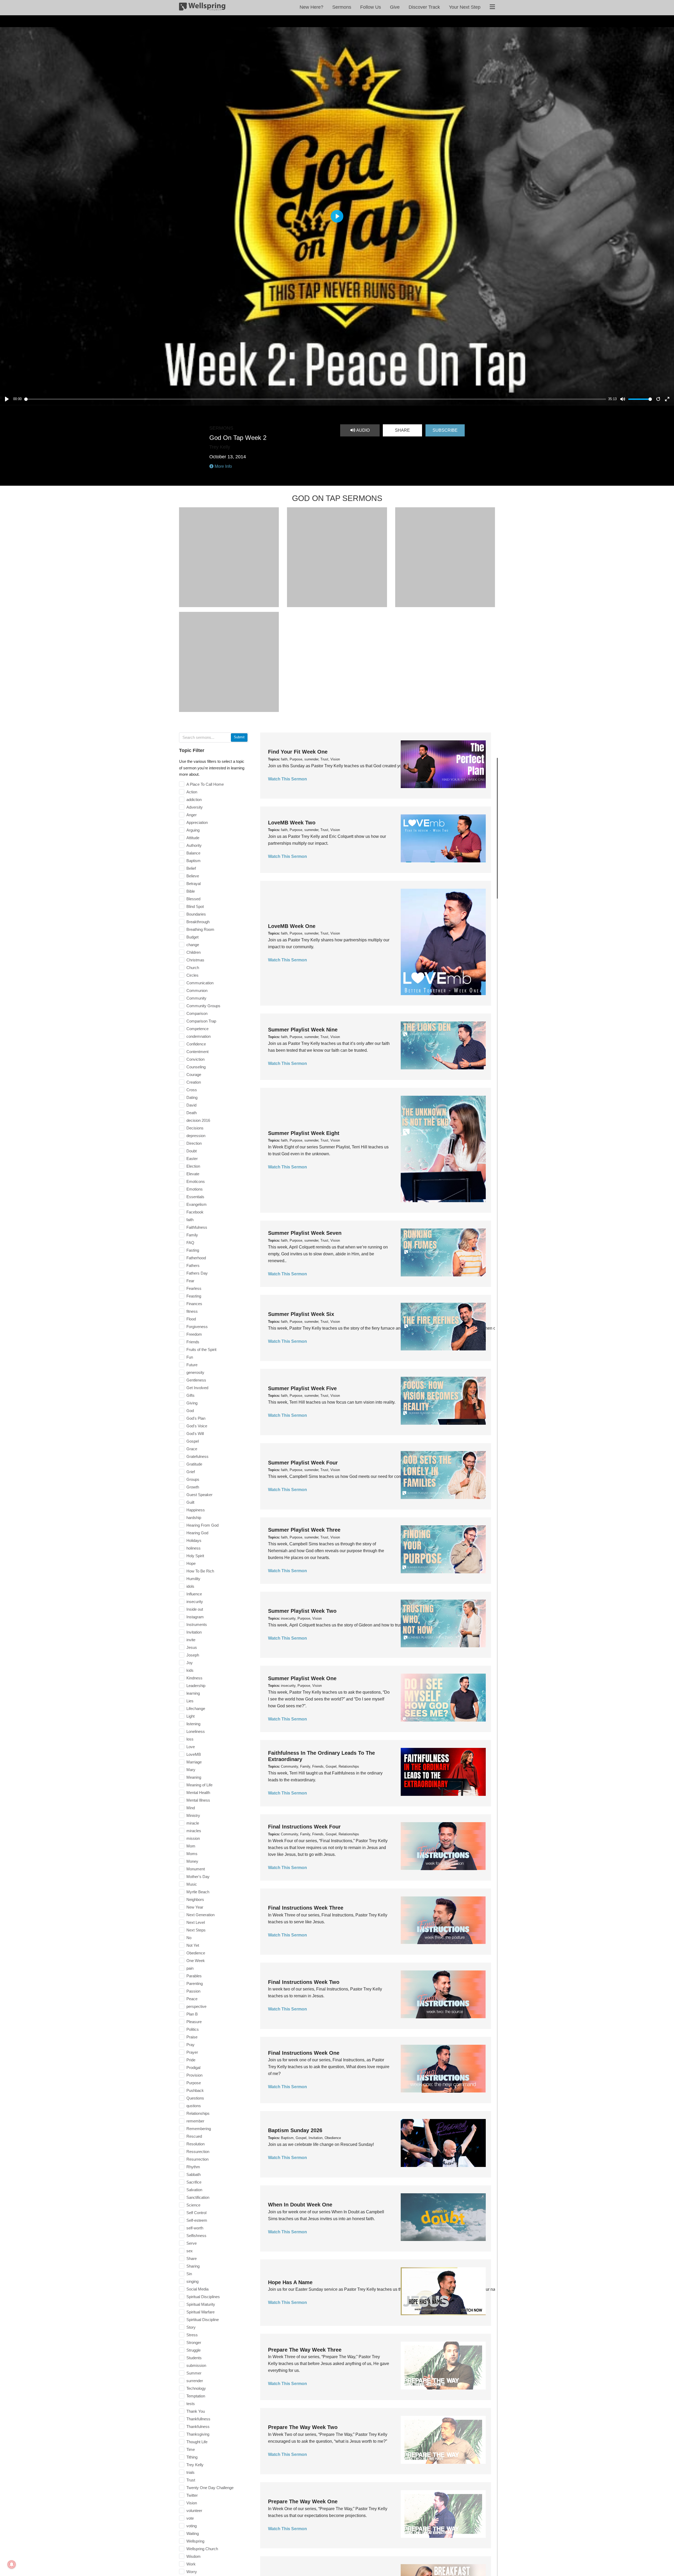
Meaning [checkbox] (194, 1777)
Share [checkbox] (192, 2258)
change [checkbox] (193, 945)
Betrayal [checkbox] (194, 884)
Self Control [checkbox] (196, 2213)
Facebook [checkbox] (195, 1212)
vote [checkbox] (190, 2518)
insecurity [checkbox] (195, 1602)
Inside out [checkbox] (195, 1609)
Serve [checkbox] (192, 2243)
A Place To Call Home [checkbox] (205, 784)
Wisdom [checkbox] (194, 2556)
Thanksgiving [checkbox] (198, 2434)
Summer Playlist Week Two (302, 1611)
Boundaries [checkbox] (196, 914)
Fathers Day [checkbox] (197, 1273)
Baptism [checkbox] (194, 861)
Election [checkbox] (193, 1166)
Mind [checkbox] (191, 1808)
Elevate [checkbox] (193, 1174)
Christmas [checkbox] (195, 960)
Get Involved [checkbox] (197, 1388)
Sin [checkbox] (189, 2274)
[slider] (315, 399)
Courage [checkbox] (194, 1075)
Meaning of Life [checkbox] (199, 1785)
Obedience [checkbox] (196, 1953)
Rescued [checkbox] (194, 2136)
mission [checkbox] (193, 1838)
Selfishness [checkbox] (196, 2236)
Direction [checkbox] (194, 1143)
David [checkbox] (191, 1105)
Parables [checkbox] (194, 1976)
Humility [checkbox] (193, 1579)
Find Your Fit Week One (298, 752)
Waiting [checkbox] (193, 2533)
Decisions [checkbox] (195, 1128)
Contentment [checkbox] (197, 1052)
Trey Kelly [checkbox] (195, 2465)
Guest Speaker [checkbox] (199, 1495)
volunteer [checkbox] (194, 2511)
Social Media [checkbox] (197, 2289)
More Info (223, 466)
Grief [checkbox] (191, 1472)
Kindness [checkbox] (194, 1678)
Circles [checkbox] (192, 975)
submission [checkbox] (196, 2365)
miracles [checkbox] (194, 1831)
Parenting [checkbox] (195, 1983)
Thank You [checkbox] (196, 2411)
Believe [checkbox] (193, 876)
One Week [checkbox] (196, 1961)
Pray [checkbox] (190, 2045)
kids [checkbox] (190, 1670)
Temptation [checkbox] (196, 2396)
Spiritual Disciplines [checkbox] (203, 2297)
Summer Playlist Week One (302, 1678)
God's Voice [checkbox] (197, 1426)
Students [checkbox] (194, 2358)
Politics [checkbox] (193, 2029)
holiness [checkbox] (194, 1548)
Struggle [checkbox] (194, 2350)
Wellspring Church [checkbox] (202, 2549)
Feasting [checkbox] (194, 1296)
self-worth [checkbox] (195, 2228)
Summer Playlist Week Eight (304, 1133)
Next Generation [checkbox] (200, 1915)
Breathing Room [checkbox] (200, 929)
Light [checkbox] (190, 1716)
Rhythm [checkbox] (193, 2167)
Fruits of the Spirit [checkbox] (201, 1350)
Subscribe (445, 430)
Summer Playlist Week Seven (305, 1233)
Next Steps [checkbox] (196, 1930)
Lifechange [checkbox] (196, 1709)
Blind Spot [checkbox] (195, 906)
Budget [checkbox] (192, 937)
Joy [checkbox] (190, 1663)
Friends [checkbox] (193, 1342)
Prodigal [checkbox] (193, 2068)
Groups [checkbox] (193, 1479)
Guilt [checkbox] (190, 1502)
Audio (362, 430)
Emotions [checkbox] (195, 1189)
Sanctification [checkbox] (198, 2197)
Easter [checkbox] (192, 1159)
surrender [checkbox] (195, 2381)
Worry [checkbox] (192, 2572)
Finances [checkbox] (194, 1304)
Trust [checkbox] (191, 2480)
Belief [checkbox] (191, 868)
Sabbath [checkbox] (194, 2174)
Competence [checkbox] (197, 1029)
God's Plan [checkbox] (196, 1418)
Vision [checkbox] (192, 2503)
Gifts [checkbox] (190, 1395)
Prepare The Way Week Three (305, 2350)
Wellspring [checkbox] (195, 2541)
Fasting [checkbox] (193, 1250)
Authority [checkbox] (194, 845)
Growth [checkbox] (193, 1487)
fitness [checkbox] (192, 1311)
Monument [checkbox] (196, 1869)
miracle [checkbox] (193, 1823)
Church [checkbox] (193, 968)
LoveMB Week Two (292, 823)
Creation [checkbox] (194, 1082)
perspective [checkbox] (196, 2006)
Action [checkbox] (192, 792)
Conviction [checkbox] (195, 1059)
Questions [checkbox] (195, 2098)
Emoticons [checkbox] (196, 1181)
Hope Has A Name (290, 2282)
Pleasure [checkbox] (194, 2022)
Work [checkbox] (191, 2564)
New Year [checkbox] (195, 1907)
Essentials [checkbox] (195, 1197)
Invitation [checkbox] (194, 1632)
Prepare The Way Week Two (303, 2427)
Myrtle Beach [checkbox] (198, 1892)
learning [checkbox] (193, 1693)
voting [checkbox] (192, 2526)
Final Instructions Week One (304, 2053)
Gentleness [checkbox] (196, 1380)
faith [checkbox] (190, 1220)
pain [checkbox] (190, 1968)
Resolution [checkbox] (195, 2144)
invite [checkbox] (191, 1640)
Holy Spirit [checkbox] (195, 1556)
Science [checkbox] (193, 2205)
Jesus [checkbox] (192, 1647)
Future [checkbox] (192, 1365)
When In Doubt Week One (300, 2205)
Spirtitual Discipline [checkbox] (203, 2320)
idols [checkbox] (190, 1586)
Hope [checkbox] (191, 1563)
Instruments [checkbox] (197, 1624)
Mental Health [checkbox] (198, 1793)
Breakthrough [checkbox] (198, 922)
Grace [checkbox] (192, 1449)
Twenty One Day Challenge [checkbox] (210, 2488)
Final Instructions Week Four (304, 1827)
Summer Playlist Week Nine (303, 1030)
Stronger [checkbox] (194, 2343)
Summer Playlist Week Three (304, 1530)
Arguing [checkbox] (193, 830)
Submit (239, 737)
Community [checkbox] (196, 998)
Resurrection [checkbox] (197, 2159)
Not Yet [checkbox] (193, 1945)
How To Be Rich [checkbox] (200, 1571)
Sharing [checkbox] (193, 2266)
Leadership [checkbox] (196, 1686)
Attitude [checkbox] (193, 838)
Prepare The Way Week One (303, 2501)
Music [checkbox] (192, 1884)
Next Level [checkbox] (196, 1922)
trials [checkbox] (190, 2472)
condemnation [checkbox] (199, 1036)
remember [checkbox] (195, 2121)
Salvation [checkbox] (194, 2190)
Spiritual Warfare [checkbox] (200, 2312)
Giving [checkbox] (192, 1403)
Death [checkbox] (192, 1113)
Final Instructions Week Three (306, 1908)
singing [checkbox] (192, 2281)
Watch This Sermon (288, 779)
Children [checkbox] (194, 952)
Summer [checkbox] (194, 2373)
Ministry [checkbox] (193, 1815)
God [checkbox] (190, 1411)
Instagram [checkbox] (195, 1617)
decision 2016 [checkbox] (198, 1120)
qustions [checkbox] (194, 2106)
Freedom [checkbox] (194, 1334)
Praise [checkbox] (192, 2037)
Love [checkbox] (191, 1747)
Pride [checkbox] (191, 2060)
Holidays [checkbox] (194, 1540)
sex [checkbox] (190, 2251)
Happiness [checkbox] (196, 1510)
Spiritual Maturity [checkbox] (201, 2304)
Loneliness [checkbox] (196, 1731)
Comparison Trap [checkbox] (201, 1021)
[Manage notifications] (12, 2564)
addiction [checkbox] (194, 800)
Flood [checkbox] (191, 1319)
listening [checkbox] (193, 1724)
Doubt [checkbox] (192, 1151)
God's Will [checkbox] (195, 1434)
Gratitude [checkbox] (194, 1464)
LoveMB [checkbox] (194, 1754)
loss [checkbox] (190, 1739)
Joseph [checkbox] (193, 1655)
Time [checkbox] (191, 2449)
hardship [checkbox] (194, 1518)
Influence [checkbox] (194, 1594)
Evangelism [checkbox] (197, 1204)
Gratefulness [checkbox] (197, 1456)
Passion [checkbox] (193, 1991)
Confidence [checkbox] (196, 1044)
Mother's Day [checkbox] (198, 1877)
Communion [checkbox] (197, 990)
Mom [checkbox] (191, 1846)
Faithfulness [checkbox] (197, 1227)
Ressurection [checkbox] (198, 2152)
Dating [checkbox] (192, 1097)
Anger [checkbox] (192, 815)
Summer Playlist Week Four (303, 1463)
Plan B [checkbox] (192, 2014)
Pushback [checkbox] (195, 2090)
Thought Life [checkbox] (197, 2442)
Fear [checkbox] (190, 1281)
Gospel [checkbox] (193, 1441)
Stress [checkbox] (192, 2335)
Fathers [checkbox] (193, 1265)
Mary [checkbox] (191, 1770)
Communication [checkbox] (200, 983)
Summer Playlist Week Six (301, 1314)
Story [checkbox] (191, 2327)
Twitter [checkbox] (192, 2495)
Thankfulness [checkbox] (198, 2427)
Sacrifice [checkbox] (194, 2182)
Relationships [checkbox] (198, 2113)
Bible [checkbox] (191, 891)
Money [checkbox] (192, 1861)
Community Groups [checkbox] (203, 1006)
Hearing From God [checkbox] (202, 1525)
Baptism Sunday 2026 (295, 2130)
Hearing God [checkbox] (197, 1533)
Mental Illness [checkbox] (198, 1800)
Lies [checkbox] (190, 1701)
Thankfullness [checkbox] (198, 2419)
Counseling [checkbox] (196, 1067)
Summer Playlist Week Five (302, 1388)
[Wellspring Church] (202, 8)
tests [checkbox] (191, 2404)
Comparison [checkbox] (197, 1013)
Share (402, 430)
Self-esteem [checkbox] (197, 2220)
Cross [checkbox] (192, 1090)
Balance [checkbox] (193, 853)
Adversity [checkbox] (195, 807)
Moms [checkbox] (192, 1854)
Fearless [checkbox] (194, 1288)
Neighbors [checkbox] (195, 1899)
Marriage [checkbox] (194, 1762)
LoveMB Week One (292, 926)
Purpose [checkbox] (194, 2083)
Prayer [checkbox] (192, 2052)
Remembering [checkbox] (199, 2129)
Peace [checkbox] (192, 1999)
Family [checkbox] (192, 1235)
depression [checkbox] (196, 1136)
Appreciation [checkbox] (197, 822)
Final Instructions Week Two (304, 1982)
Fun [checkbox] (190, 1357)
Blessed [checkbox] (193, 899)
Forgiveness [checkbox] (197, 1327)
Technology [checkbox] (196, 2388)
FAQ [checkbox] (190, 1243)
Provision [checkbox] (194, 2075)
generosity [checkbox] (195, 1372)
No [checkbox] (189, 1938)
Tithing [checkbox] (192, 2457)
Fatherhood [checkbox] (196, 1258)
